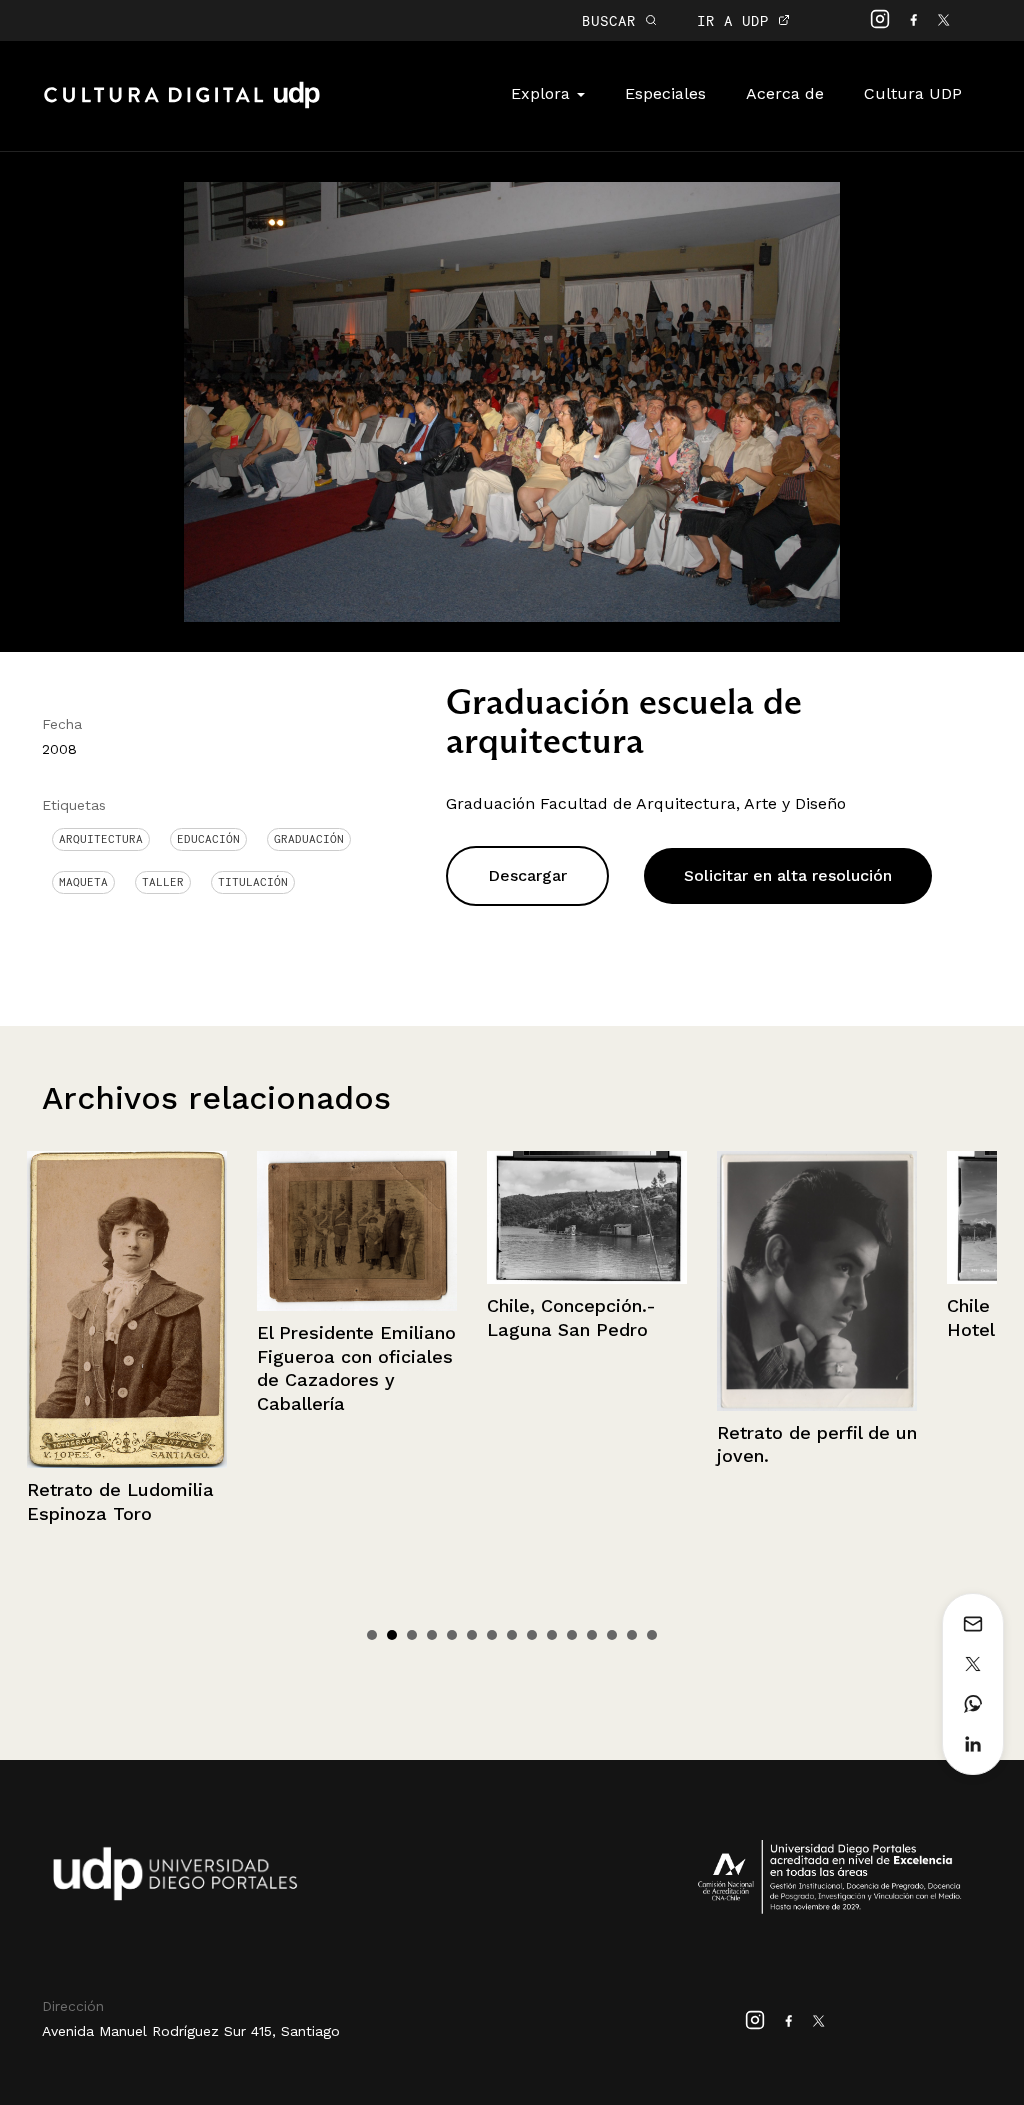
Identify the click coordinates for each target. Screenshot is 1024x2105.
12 (592, 1635)
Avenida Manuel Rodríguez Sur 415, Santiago (191, 2031)
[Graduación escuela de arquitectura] (512, 400)
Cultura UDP (913, 93)
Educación (208, 839)
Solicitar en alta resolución (788, 875)
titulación (253, 882)
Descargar (527, 875)
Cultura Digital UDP (182, 106)
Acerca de (785, 93)
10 (552, 1635)
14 (632, 1635)
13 (612, 1635)
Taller (163, 882)
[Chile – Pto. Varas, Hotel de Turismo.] (823, 1217)
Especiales (665, 93)
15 (652, 1635)
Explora (543, 93)
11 (572, 1635)
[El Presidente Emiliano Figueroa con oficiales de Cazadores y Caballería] (133, 1231)
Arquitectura (101, 839)
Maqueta (83, 882)
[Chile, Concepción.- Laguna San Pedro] (363, 1217)
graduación (309, 839)
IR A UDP (737, 20)
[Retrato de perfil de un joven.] (593, 1281)
